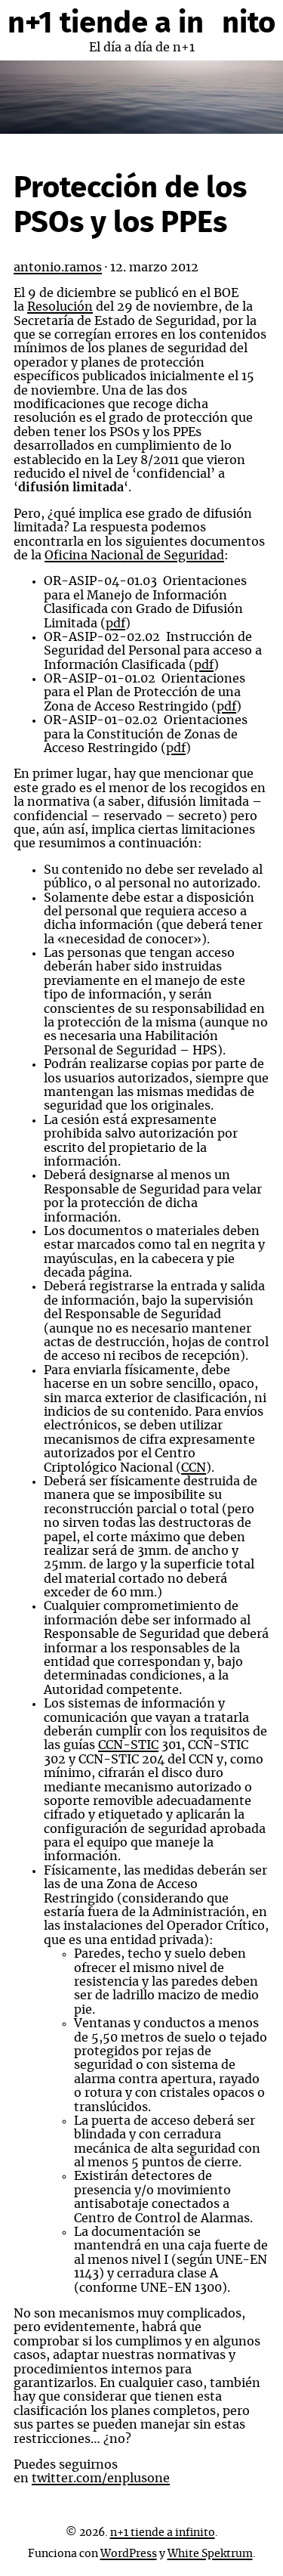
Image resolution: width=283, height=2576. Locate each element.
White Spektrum (210, 2554)
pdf (115, 624)
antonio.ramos (58, 268)
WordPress (129, 2554)
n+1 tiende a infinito (141, 23)
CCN (194, 1468)
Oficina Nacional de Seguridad (134, 556)
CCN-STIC (128, 1745)
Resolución (60, 307)
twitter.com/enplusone (101, 2478)
